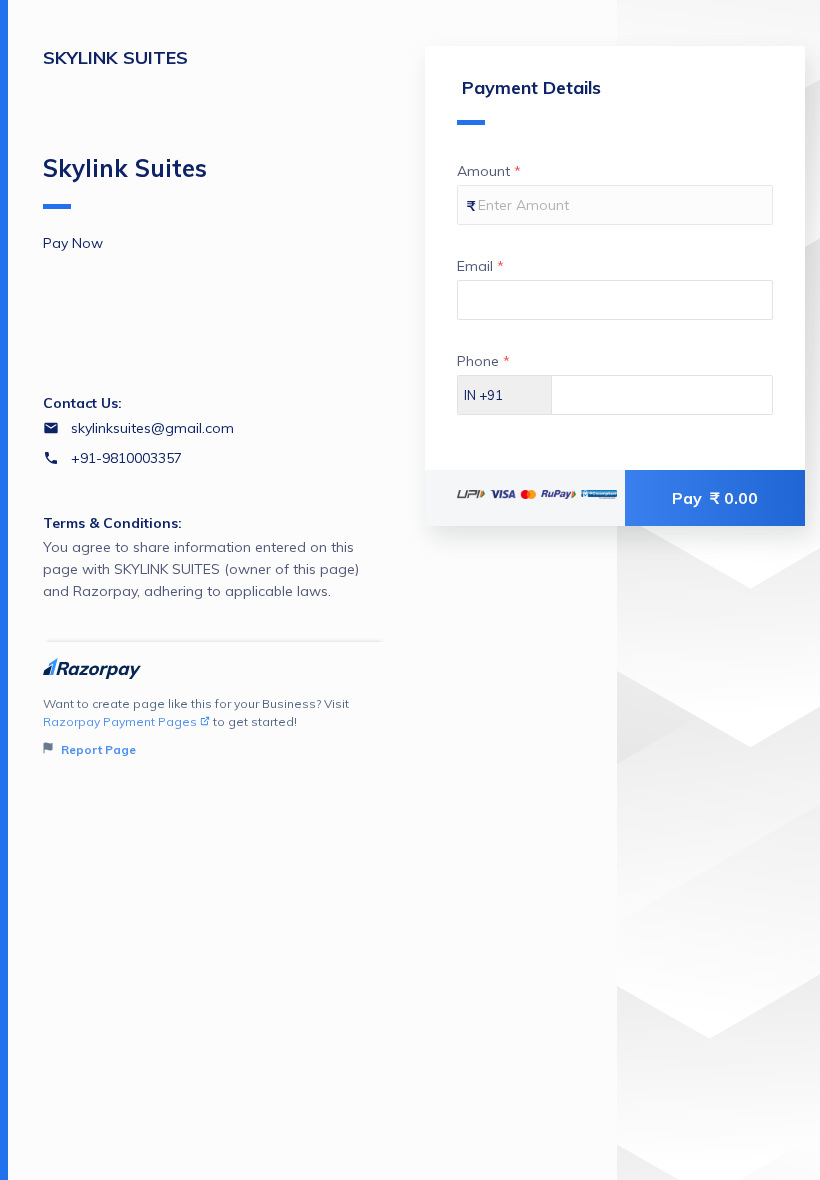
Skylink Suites (125, 168)
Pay (715, 498)
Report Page (97, 749)
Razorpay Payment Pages (120, 721)
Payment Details (531, 87)
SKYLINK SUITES (115, 57)
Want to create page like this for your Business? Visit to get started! (196, 726)
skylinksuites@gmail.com (152, 428)
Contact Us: (82, 403)
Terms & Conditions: (112, 523)
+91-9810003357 (126, 458)
